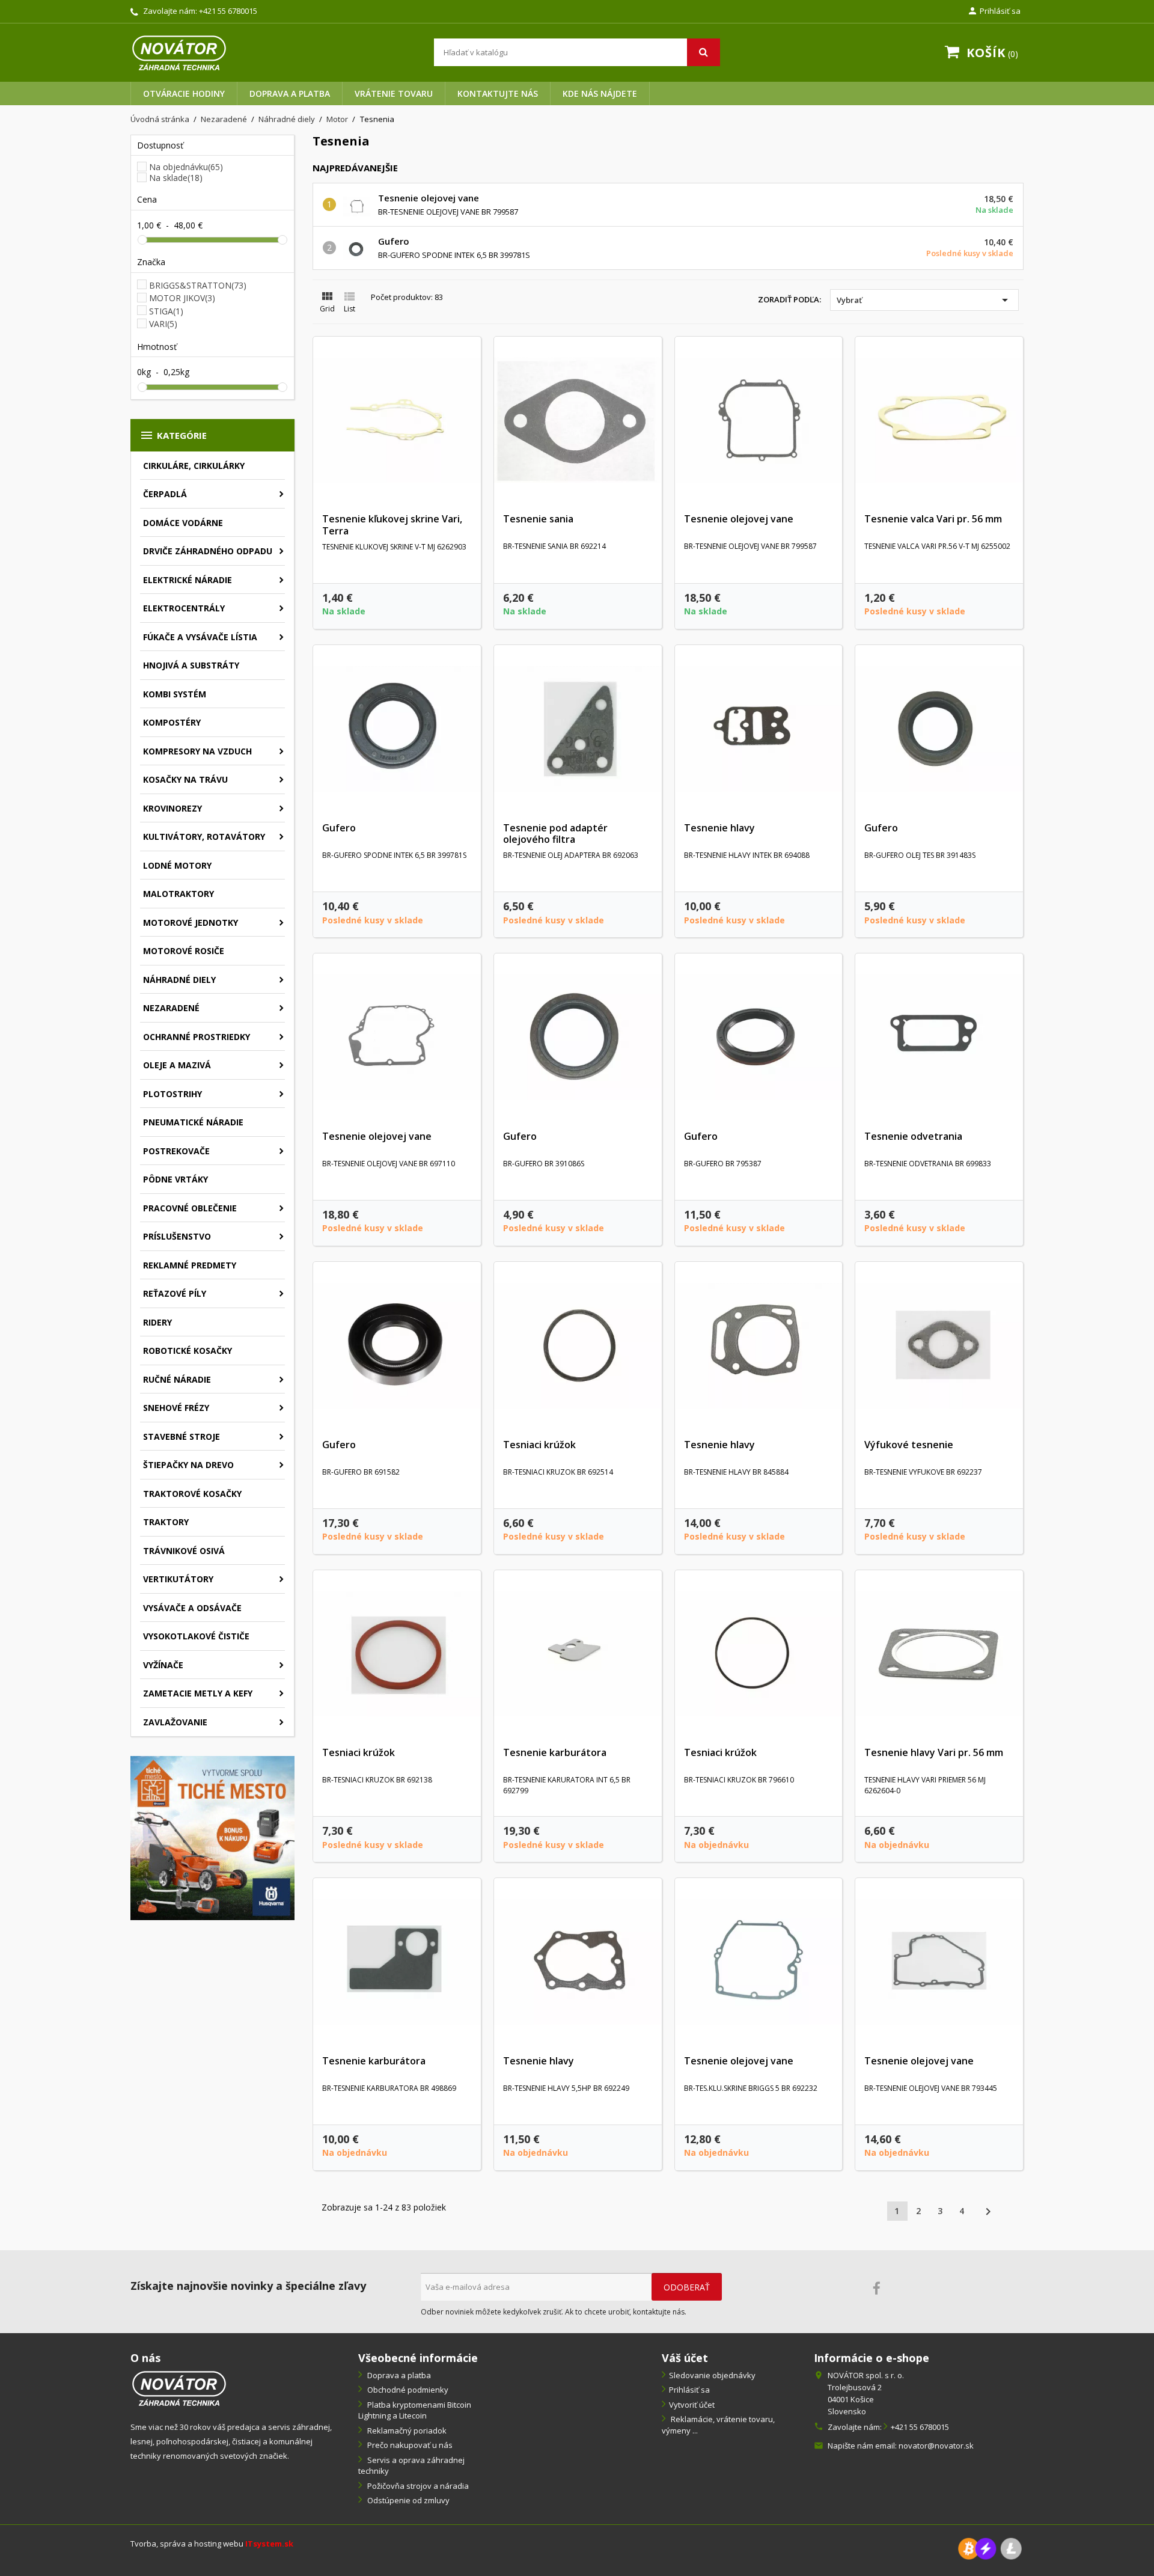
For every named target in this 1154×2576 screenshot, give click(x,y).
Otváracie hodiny (184, 93)
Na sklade (176, 178)
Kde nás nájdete (600, 93)
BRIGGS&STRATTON (198, 285)
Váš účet (685, 2358)
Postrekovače (176, 1151)
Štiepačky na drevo (188, 1465)
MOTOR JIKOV (182, 298)
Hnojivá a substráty (191, 665)
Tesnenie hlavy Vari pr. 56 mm (934, 1752)
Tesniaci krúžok (539, 1445)
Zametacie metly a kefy (198, 1693)
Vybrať (924, 300)
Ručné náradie (177, 1379)
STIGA (166, 311)
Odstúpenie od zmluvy (408, 2500)
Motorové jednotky (191, 922)
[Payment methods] (990, 2548)
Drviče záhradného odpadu (208, 551)
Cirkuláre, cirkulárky (194, 466)
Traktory (166, 1522)
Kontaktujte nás (498, 93)
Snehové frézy (176, 1408)
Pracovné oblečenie (190, 1208)
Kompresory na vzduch (197, 751)
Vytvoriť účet (692, 2405)
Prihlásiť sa (689, 2390)
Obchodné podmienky (407, 2390)
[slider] (142, 240)
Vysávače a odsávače (192, 1608)
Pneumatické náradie (193, 1122)
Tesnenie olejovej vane (429, 198)
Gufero (394, 241)
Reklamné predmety (190, 1265)
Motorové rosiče (184, 951)
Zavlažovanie (175, 1722)
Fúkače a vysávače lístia (200, 637)
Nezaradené (171, 1008)
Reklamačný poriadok (406, 2431)
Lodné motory (177, 865)
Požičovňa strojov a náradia (417, 2486)
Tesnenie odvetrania (913, 1136)
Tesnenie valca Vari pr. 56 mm (933, 519)
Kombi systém (175, 694)
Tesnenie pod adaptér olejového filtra (555, 834)
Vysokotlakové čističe (196, 1636)
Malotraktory (179, 894)
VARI (163, 324)
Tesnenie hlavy (719, 828)
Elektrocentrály (184, 608)
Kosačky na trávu (185, 779)
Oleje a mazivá (177, 1065)
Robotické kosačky (188, 1351)
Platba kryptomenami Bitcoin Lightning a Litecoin (415, 2410)
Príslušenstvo (177, 1236)
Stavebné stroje (182, 1436)
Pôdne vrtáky (176, 1179)
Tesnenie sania (538, 519)
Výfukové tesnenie (909, 1445)
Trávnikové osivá (184, 1551)
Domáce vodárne (183, 523)
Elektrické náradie (188, 580)
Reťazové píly (175, 1293)
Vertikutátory (178, 1579)
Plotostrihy (172, 1094)
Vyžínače (163, 1665)
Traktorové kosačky (192, 1494)
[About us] (179, 2388)
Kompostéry (172, 722)
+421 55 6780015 (228, 11)
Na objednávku (186, 167)
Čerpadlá (165, 494)
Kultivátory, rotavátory (204, 837)
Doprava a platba (290, 93)
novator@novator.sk (936, 2446)
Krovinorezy (172, 808)
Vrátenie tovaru (394, 93)
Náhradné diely (179, 980)
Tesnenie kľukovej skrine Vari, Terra (392, 525)
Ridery (157, 1322)
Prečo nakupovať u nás (409, 2445)
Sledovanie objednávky (712, 2375)
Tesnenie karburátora (555, 1752)
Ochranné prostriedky (197, 1037)
